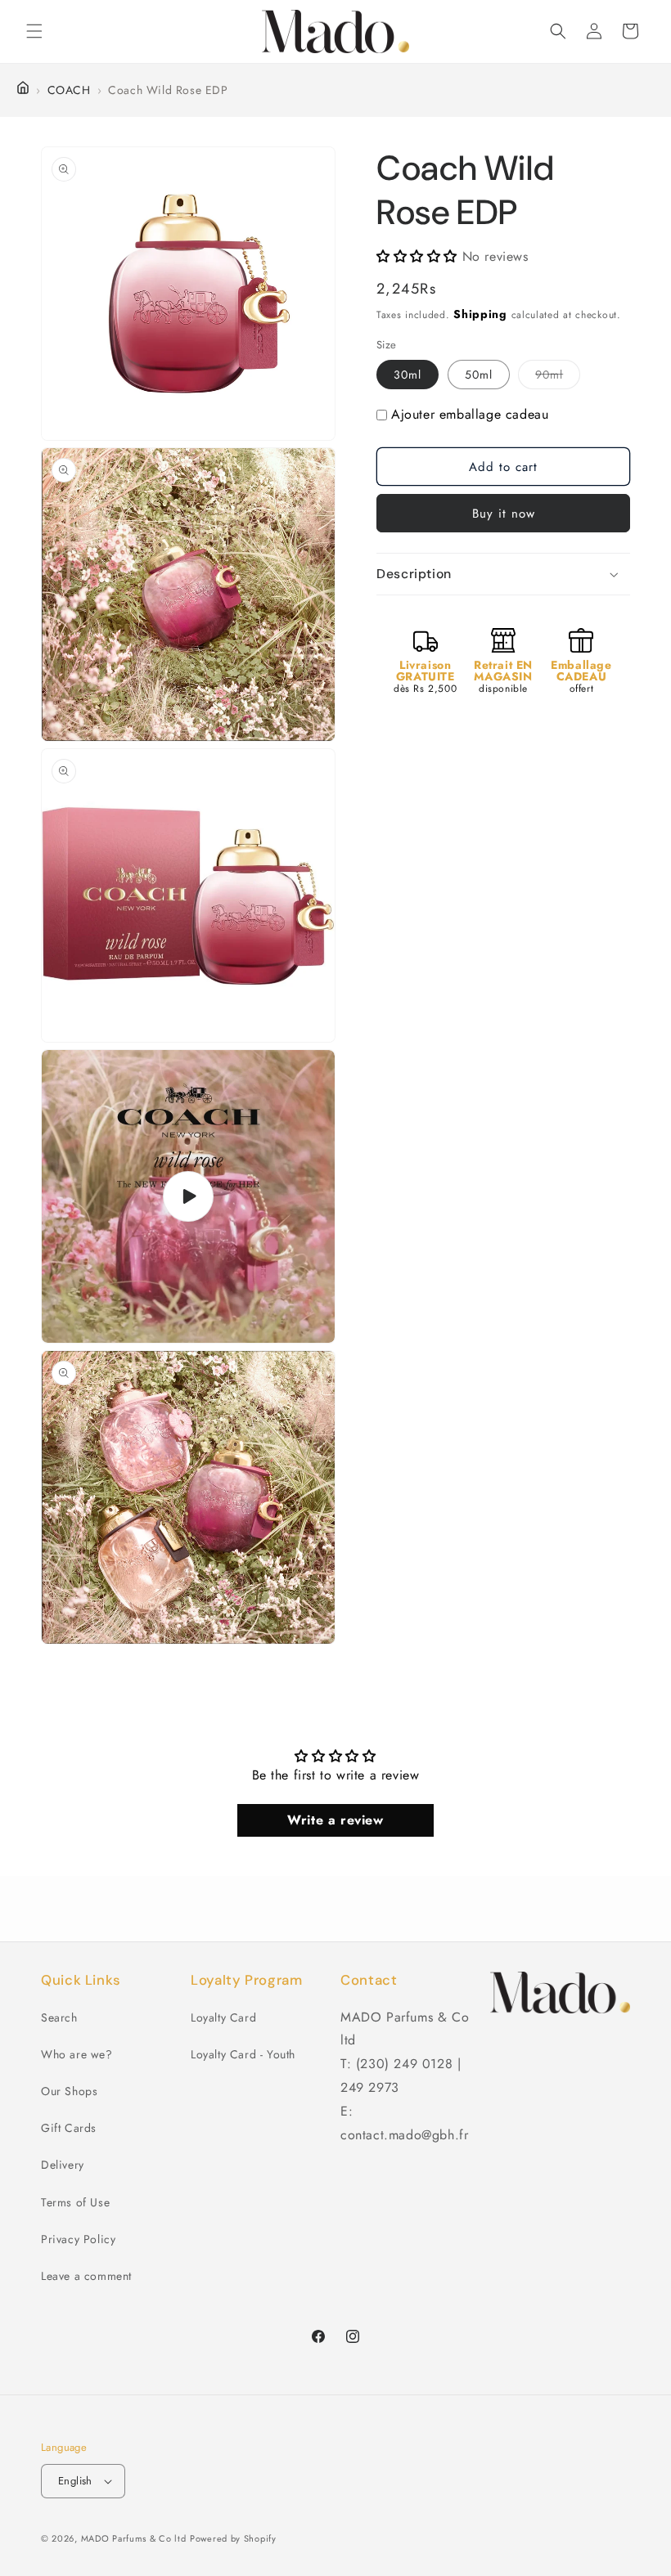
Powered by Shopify (233, 2538)
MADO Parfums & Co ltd (134, 2538)
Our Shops (69, 2091)
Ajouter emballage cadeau (470, 414)
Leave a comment (86, 2276)
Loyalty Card (223, 2017)
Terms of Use (75, 2202)
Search (59, 2017)
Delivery (63, 2165)
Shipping (480, 314)
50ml (479, 375)
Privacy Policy (78, 2239)
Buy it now (504, 514)
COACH (69, 90)
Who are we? (77, 2054)
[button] (34, 31)
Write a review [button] (335, 1820)
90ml (558, 377)
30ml (408, 375)
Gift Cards (69, 2128)
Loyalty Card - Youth (243, 2054)
